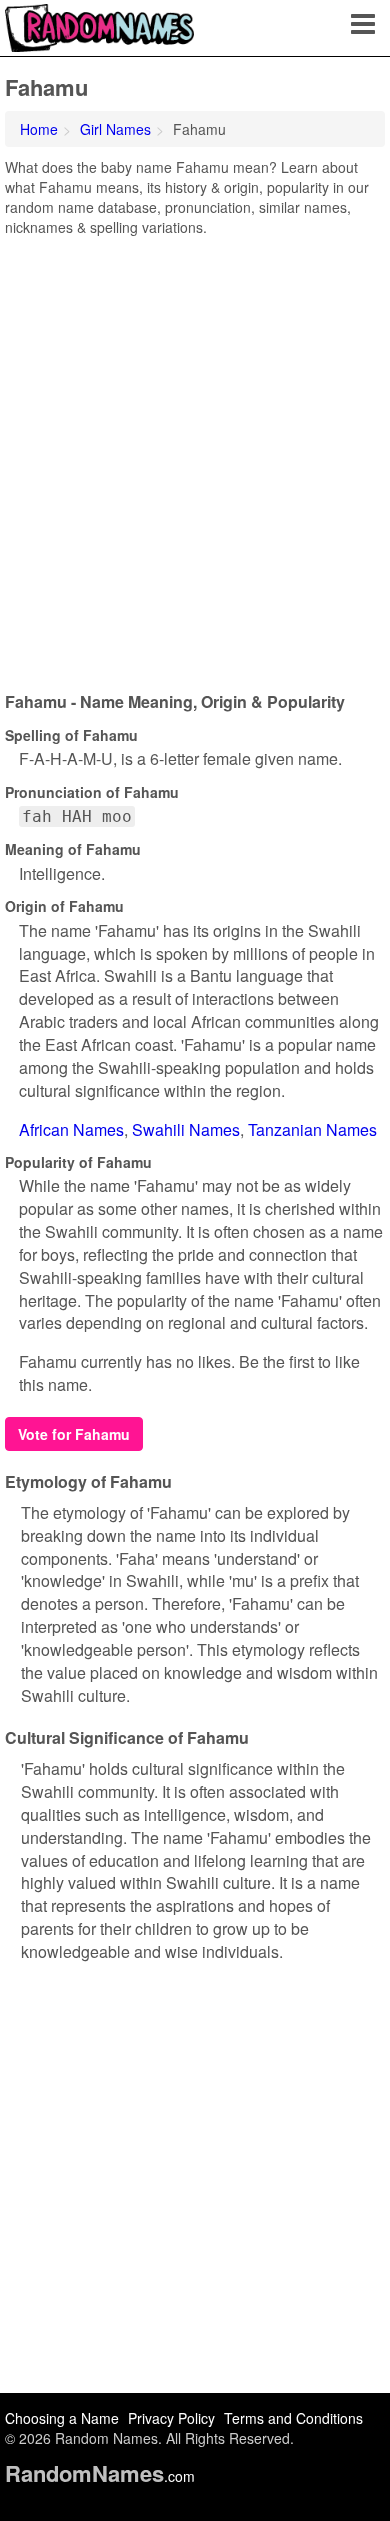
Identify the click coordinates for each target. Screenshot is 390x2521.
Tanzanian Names (312, 1129)
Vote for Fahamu (74, 1434)
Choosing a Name (62, 2418)
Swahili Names (186, 1129)
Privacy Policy (171, 2418)
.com (100, 2476)
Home (39, 129)
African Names (71, 1129)
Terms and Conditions (293, 2418)
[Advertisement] (195, 457)
